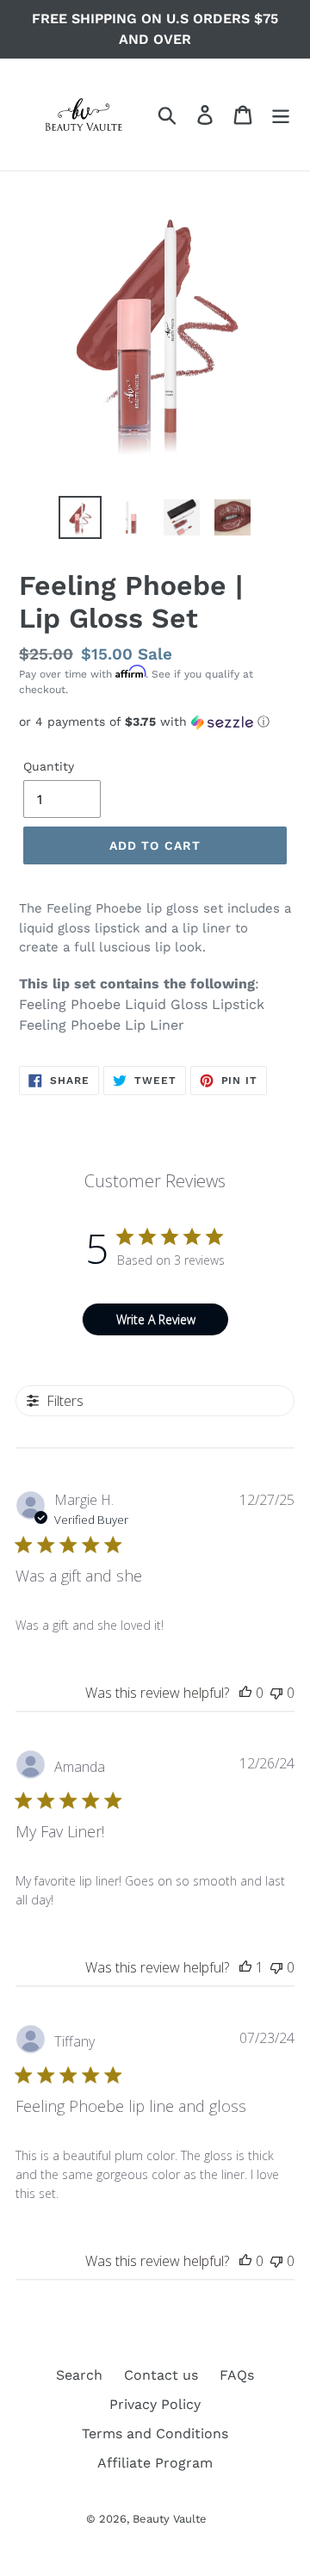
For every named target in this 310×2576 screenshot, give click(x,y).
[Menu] (281, 115)
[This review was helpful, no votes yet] (245, 1693)
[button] (155, 722)
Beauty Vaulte (170, 2519)
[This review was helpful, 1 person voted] (245, 1967)
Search (79, 2375)
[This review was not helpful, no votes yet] (276, 1693)
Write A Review (156, 1319)
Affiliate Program (155, 2463)
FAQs (237, 2375)
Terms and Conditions (155, 2434)
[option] (80, 517)
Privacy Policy (155, 2404)
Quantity (49, 766)
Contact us (161, 2375)
